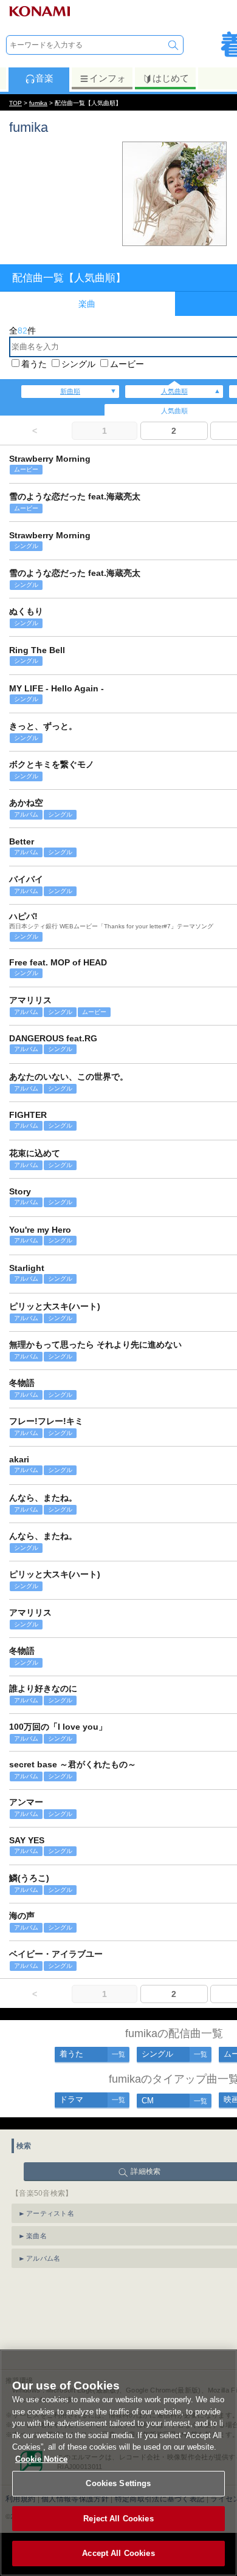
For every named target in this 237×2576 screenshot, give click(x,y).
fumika (38, 103)
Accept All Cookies (118, 2553)
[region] (118, 2463)
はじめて (171, 78)
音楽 (44, 78)
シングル (78, 364)
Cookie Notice (41, 2459)
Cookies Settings (118, 2483)
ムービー (127, 364)
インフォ (108, 78)
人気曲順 (174, 391)
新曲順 (70, 391)
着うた (34, 364)
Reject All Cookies (118, 2519)
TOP (15, 103)
